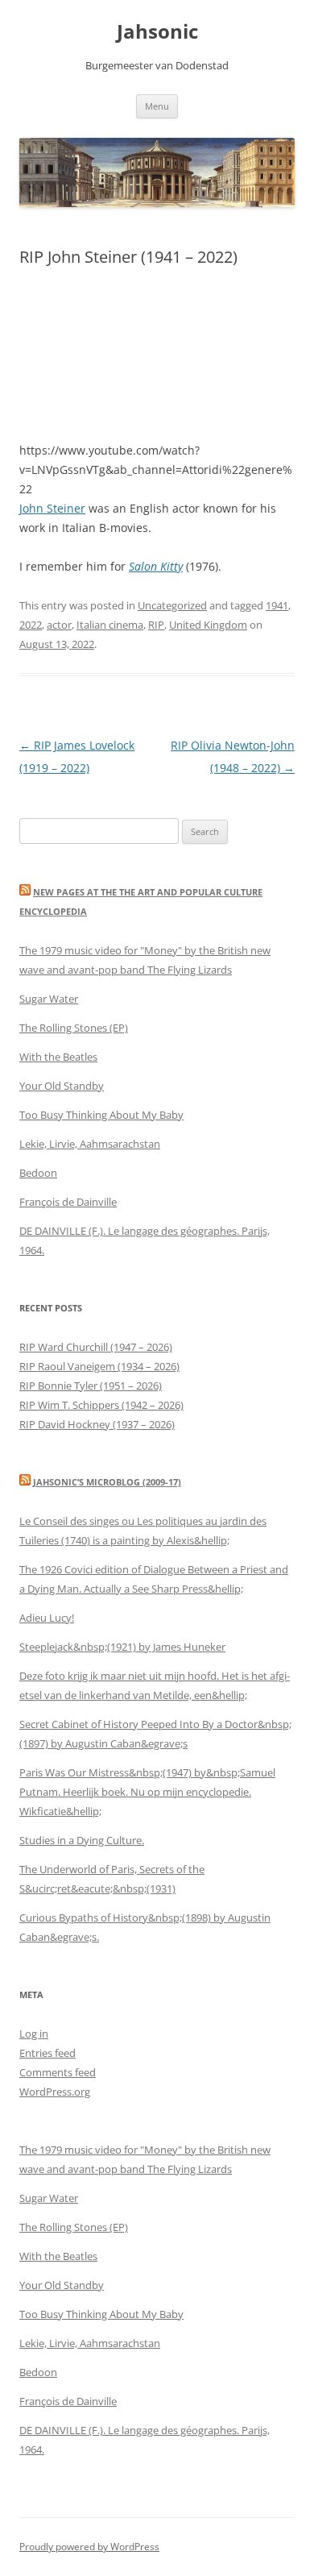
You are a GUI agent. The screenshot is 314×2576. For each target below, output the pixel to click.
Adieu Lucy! (47, 1618)
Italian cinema (110, 625)
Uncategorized (172, 605)
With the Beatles (58, 1057)
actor (59, 625)
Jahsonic (157, 32)
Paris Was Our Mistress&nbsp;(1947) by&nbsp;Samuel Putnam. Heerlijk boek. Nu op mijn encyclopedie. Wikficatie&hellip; (147, 1792)
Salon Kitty (156, 566)
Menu (157, 106)
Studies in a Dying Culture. (82, 1840)
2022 (31, 625)
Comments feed (58, 2072)
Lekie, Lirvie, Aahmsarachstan (90, 1144)
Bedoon (38, 1173)
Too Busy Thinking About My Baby (101, 1115)
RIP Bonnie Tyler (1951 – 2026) (91, 1386)
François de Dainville (68, 1202)
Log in (34, 2034)
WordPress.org (55, 2092)
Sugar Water (49, 999)
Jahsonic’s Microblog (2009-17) (107, 1482)
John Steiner (52, 508)
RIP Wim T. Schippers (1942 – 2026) (101, 1405)
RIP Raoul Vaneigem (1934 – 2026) (99, 1366)
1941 (277, 605)
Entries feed (48, 2053)
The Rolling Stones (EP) (74, 1028)
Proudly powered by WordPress (89, 2547)
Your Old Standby (62, 1086)
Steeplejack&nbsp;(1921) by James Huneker (122, 1647)
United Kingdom (208, 625)
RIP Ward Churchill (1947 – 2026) (96, 1347)
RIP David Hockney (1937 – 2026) (97, 1424)
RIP (156, 625)
